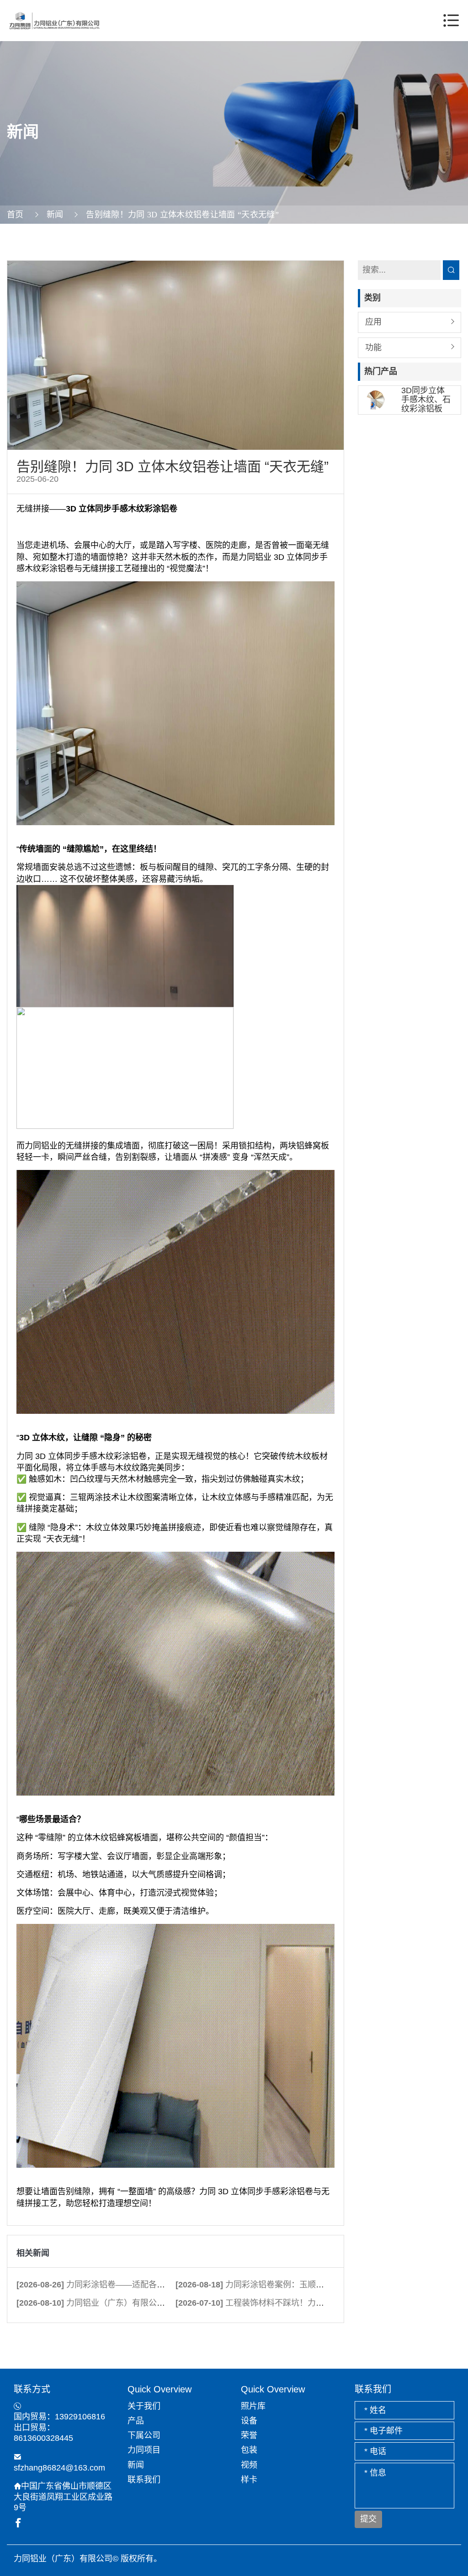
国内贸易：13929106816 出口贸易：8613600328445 (59, 2427)
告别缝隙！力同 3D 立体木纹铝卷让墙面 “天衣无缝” (182, 215)
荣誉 (249, 2435)
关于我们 (144, 2406)
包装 (249, 2450)
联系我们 (144, 2480)
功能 (373, 348)
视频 (249, 2465)
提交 (368, 2519)
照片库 (253, 2406)
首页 (15, 215)
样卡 (249, 2480)
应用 (373, 322)
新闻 (55, 215)
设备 (249, 2421)
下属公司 (144, 2435)
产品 (136, 2421)
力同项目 (144, 2450)
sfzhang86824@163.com (59, 2468)
